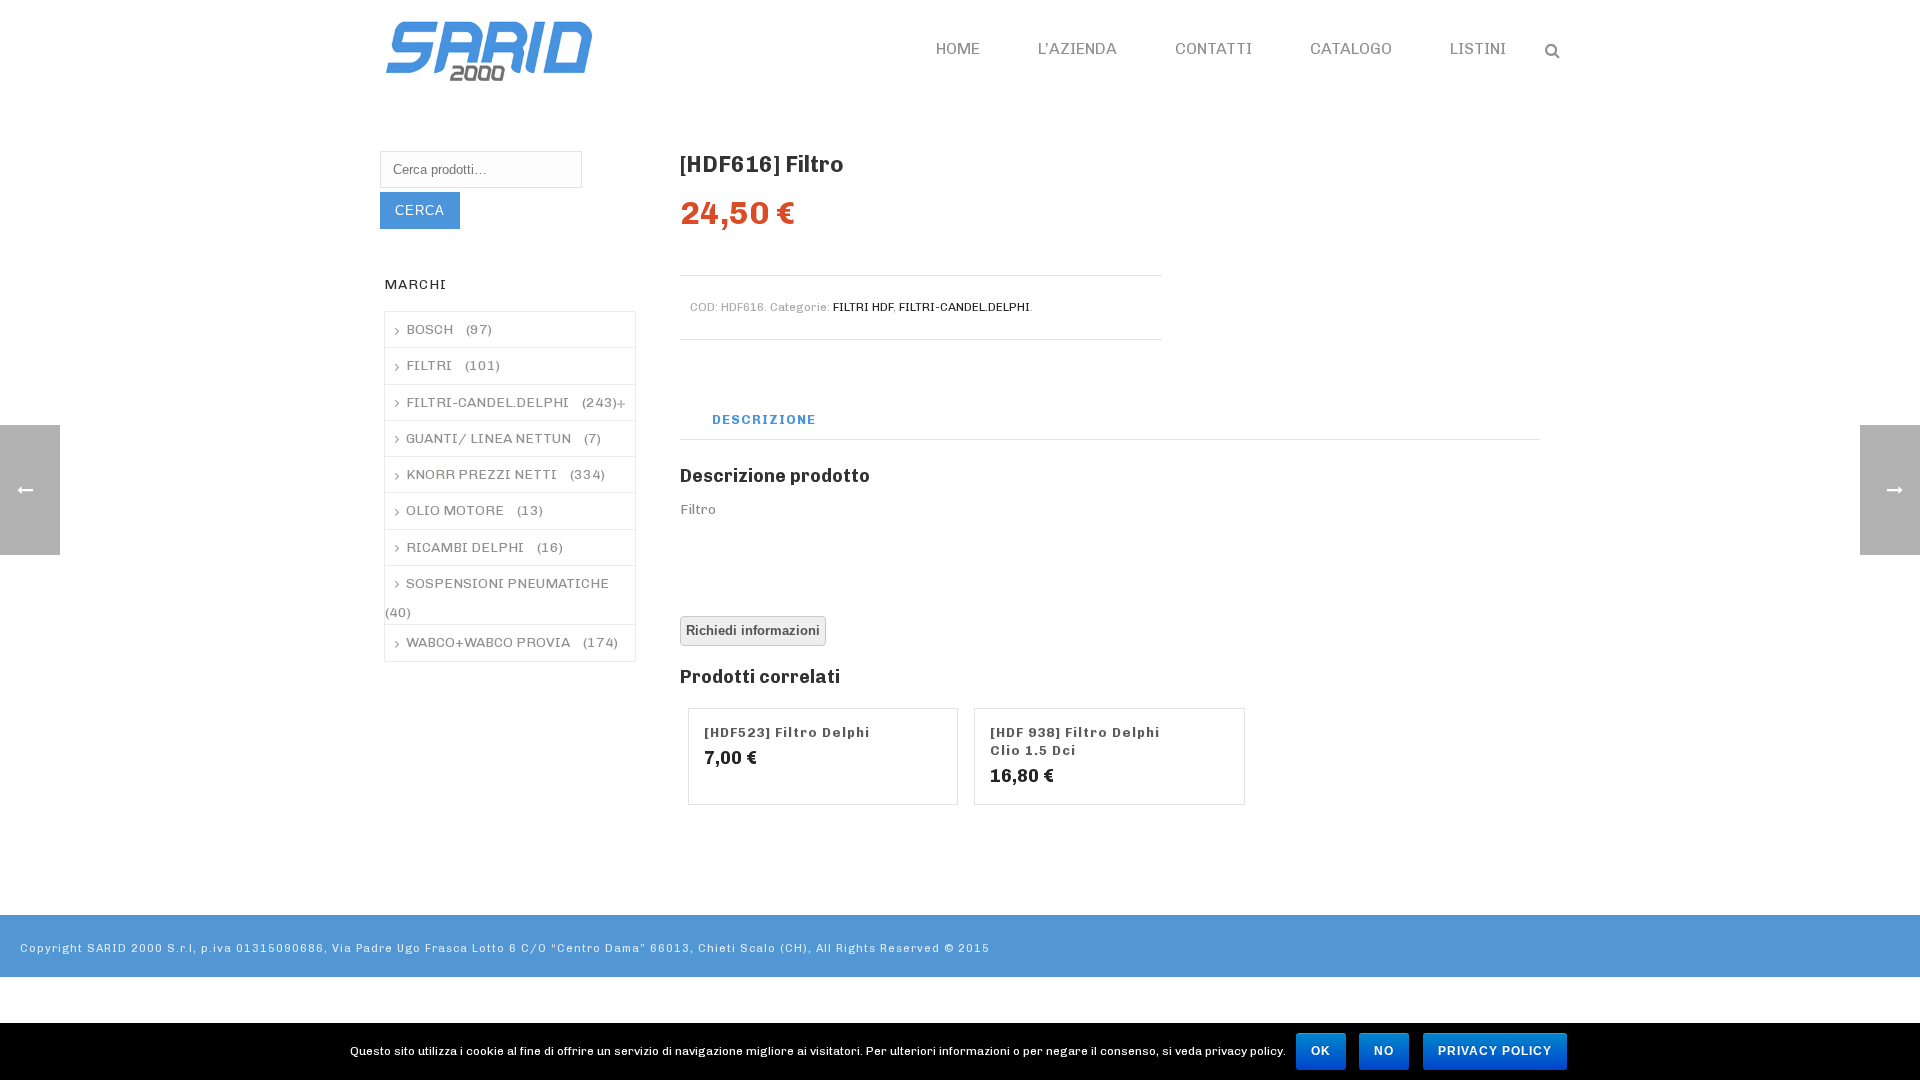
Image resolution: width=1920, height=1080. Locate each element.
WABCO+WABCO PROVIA (488, 642)
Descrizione (764, 419)
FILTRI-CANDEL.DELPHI (964, 307)
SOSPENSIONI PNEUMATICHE (507, 583)
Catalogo (1351, 48)
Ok (1321, 1051)
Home (958, 48)
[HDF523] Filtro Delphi (787, 732)
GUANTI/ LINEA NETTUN (488, 438)
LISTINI (1478, 48)
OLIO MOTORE (455, 510)
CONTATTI (1213, 48)
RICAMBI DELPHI (465, 547)
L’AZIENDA (1077, 48)
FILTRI (429, 365)
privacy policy (1495, 1051)
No (1384, 1051)
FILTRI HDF (863, 307)
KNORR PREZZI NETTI (481, 474)
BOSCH (429, 329)
